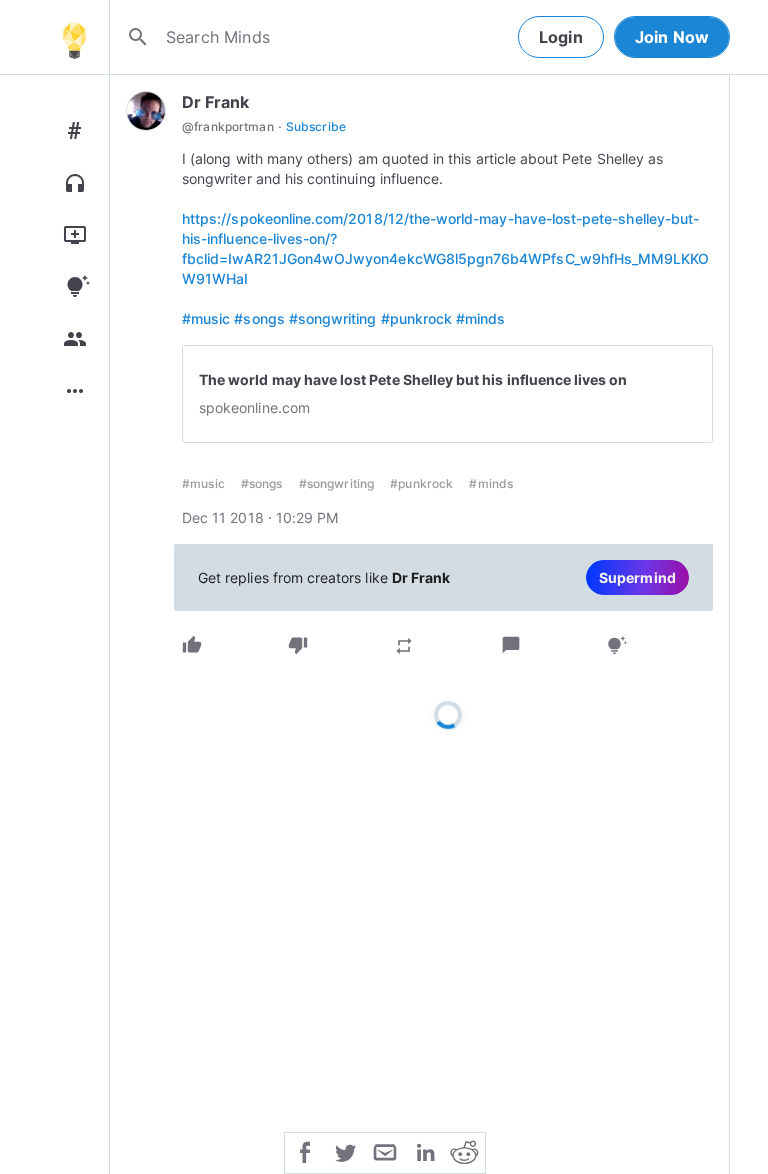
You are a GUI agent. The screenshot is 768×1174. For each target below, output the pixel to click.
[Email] (385, 1151)
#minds (480, 318)
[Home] (74, 37)
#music (206, 318)
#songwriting (333, 318)
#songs (259, 318)
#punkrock (417, 318)
